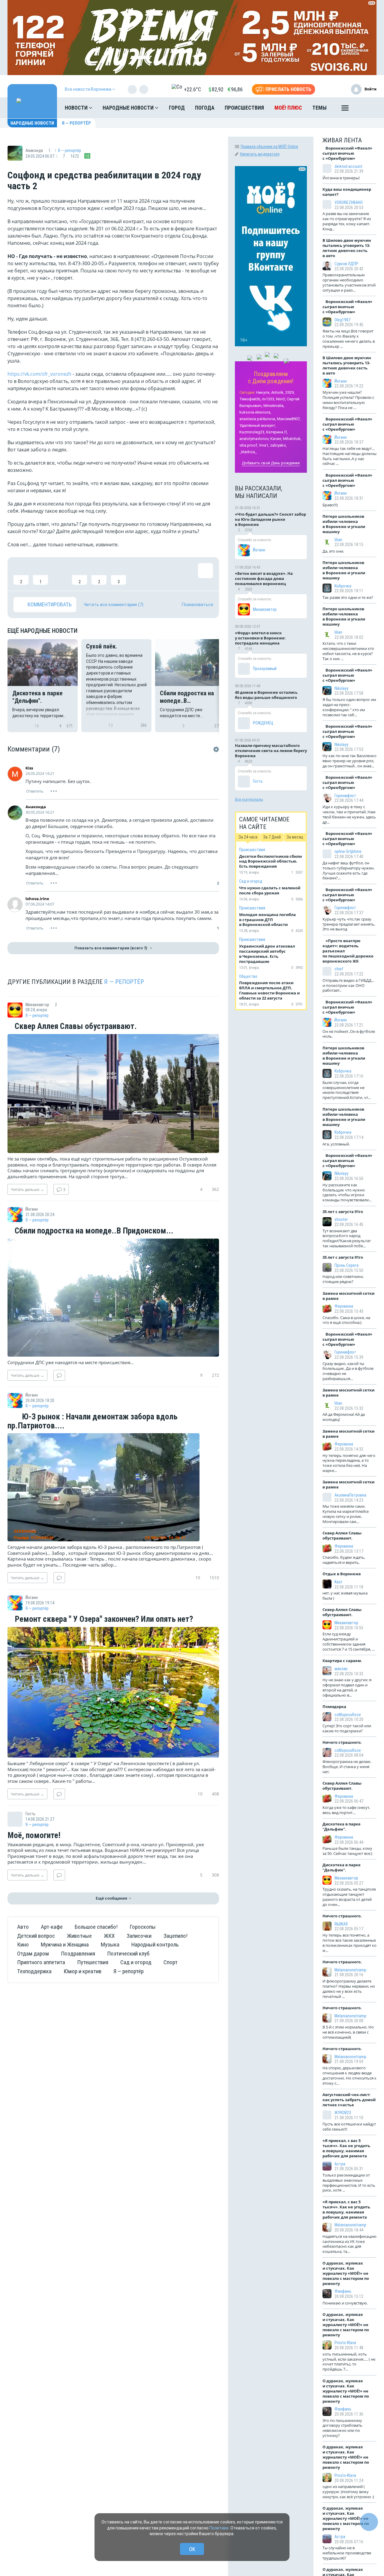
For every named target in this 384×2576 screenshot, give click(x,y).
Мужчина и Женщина (65, 1945)
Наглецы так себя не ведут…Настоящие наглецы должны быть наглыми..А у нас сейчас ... (349, 456)
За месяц (295, 837)
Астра (340, 2164)
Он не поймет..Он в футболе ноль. (349, 1034)
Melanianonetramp (350, 1970)
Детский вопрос (36, 1936)
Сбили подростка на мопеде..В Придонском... (93, 1231)
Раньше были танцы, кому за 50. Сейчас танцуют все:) (347, 1851)
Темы (319, 108)
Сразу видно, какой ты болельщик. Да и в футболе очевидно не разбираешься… (348, 1371)
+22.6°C (192, 89)
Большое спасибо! (96, 1927)
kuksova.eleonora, (255, 412)
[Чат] (369, 2522)
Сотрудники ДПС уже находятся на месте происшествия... (71, 1362)
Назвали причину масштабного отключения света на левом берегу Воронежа (271, 751)
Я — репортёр (76, 123)
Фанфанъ (343, 2291)
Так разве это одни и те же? (348, 597)
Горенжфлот (345, 796)
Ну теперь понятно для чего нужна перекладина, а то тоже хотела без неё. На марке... (349, 1463)
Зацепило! (175, 1936)
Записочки (139, 1936)
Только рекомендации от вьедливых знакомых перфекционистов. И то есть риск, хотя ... (349, 2183)
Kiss (29, 768)
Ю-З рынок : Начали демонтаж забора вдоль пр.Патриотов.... (93, 1421)
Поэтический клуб (128, 1954)
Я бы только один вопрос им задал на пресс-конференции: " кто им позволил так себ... (349, 707)
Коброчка (343, 586)
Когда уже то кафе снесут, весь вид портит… (346, 1810)
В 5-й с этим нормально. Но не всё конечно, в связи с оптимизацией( (348, 2032)
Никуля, (263, 392)
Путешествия (93, 1962)
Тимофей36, (250, 399)
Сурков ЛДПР (346, 264)
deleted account (348, 166)
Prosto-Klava (345, 2343)
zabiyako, (278, 445)
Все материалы (249, 799)
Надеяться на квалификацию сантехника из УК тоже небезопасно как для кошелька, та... (349, 2244)
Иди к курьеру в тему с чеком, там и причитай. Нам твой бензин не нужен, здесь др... (349, 814)
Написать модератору (260, 154)
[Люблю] (60, 574)
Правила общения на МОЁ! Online (269, 147)
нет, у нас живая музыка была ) (345, 1596)
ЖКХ (109, 1936)
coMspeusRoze (348, 1715)
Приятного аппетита (41, 1962)
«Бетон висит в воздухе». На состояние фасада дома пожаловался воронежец (264, 578)
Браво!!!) (330, 505)
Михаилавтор (265, 609)
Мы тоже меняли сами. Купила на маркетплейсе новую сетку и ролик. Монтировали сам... (346, 1514)
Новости (77, 108)
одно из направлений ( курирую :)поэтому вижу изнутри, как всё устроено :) (348, 2492)
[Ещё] (345, 109)
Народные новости (129, 108)
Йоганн (259, 550)
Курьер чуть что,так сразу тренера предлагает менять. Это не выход (349, 924)
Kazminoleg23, (252, 432)
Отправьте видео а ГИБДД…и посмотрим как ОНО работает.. (348, 985)
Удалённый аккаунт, (258, 425)
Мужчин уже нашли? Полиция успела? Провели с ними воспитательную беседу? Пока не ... (348, 400)
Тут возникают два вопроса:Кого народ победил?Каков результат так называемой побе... (347, 1238)
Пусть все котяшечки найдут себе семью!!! (349, 2127)
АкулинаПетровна (350, 1495)
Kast (338, 1582)
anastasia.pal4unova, (258, 419)
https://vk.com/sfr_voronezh (39, 374)
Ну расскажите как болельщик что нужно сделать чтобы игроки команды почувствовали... (347, 1192)
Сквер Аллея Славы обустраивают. (75, 1027)
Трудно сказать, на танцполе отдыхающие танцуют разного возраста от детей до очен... (349, 1897)
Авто (23, 1927)
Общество (248, 976)
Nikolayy (341, 688)
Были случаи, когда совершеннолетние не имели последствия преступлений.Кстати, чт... (347, 1090)
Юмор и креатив (82, 1971)
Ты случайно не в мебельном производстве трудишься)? (347, 2553)
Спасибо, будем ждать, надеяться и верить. (344, 1560)
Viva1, (264, 445)
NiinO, (281, 399)
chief (339, 969)
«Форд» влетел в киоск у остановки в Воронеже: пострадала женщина (260, 638)
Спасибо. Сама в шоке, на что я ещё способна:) (346, 1320)
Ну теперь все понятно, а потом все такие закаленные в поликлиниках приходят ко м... (349, 1943)
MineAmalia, (274, 406)
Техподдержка (34, 1971)
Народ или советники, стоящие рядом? (343, 1279)
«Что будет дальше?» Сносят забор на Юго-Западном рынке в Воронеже (270, 519)
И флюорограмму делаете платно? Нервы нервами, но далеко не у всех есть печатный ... (349, 1989)
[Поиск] (366, 108)
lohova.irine (37, 899)
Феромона (344, 1306)
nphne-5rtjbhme (348, 851)
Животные (79, 1936)
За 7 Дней (272, 837)
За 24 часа (248, 837)
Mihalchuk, (292, 439)
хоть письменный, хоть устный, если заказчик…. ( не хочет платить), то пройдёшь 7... (349, 2362)
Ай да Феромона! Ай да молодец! (344, 1417)
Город (177, 108)
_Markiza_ (248, 452)
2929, (290, 392)
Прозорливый (265, 669)
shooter (341, 1219)
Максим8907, (289, 419)
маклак (341, 1669)
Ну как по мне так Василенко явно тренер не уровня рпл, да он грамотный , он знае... (349, 761)
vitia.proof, (249, 445)
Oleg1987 (342, 320)
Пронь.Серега (346, 1265)
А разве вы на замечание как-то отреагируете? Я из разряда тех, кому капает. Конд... (347, 221)
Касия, (276, 439)
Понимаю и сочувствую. (345, 2303)
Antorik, (278, 392)
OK (192, 2549)
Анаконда (36, 807)
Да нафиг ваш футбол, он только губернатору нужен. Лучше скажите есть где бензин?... (348, 871)
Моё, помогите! (34, 1836)
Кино (23, 1945)
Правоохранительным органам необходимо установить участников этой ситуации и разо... (349, 282)
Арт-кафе (52, 1927)
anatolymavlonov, (254, 439)
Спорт (171, 1962)
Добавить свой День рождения (271, 463)
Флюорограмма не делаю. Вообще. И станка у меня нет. (347, 1767)
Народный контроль (155, 1945)
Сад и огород (136, 1962)
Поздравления (78, 1954)
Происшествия (244, 108)
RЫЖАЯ (341, 1924)
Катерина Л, (277, 432)
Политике (219, 2528)
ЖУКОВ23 (343, 2113)
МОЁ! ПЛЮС (288, 108)
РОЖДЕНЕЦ (263, 723)
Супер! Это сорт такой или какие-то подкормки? (347, 1728)
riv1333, (268, 399)
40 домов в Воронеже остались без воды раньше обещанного (266, 695)
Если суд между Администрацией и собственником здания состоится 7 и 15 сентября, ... (349, 1641)
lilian (338, 540)
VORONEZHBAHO (349, 202)
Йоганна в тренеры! (341, 178)
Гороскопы (143, 1927)
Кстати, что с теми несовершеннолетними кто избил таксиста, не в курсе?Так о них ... (348, 651)
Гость (258, 781)
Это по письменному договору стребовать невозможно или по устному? (342, 2428)
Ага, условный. (336, 1144)
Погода (205, 108)
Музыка (110, 1945)
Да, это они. (333, 551)
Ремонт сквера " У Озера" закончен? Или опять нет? (103, 1619)
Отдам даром (33, 1954)
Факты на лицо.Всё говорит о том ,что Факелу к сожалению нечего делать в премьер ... (349, 339)
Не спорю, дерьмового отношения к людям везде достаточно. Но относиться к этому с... (349, 2075)
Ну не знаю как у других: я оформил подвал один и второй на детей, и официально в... (347, 1687)
